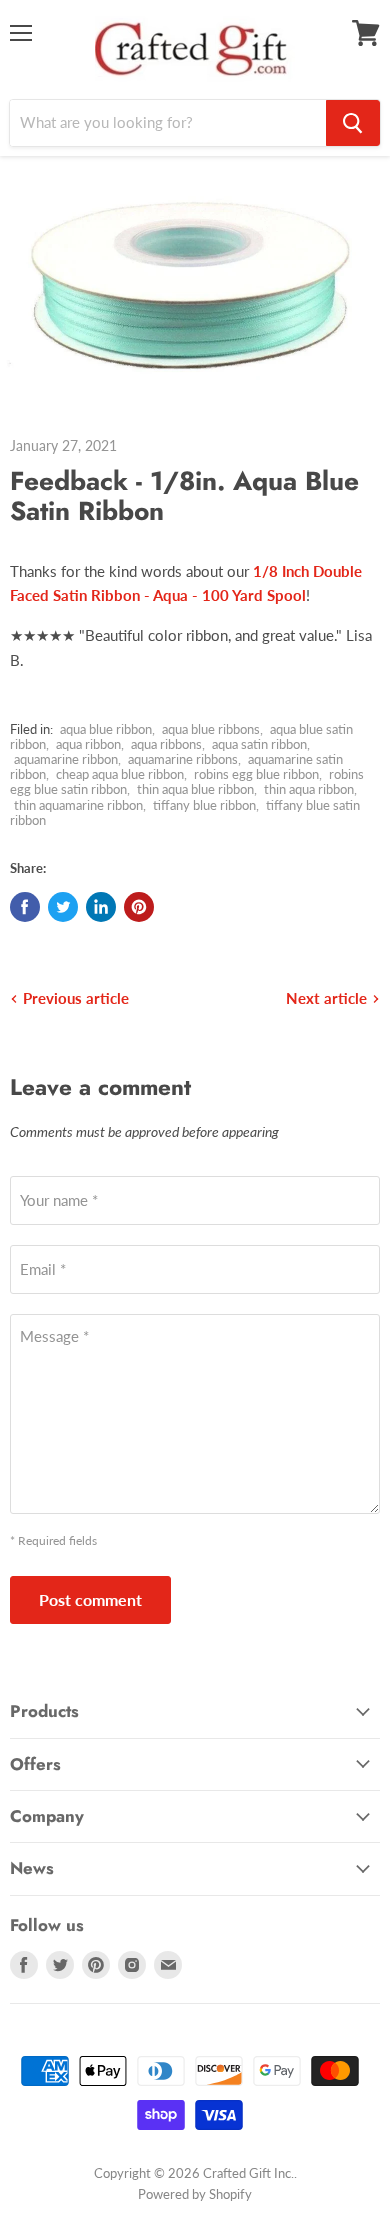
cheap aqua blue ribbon (120, 774)
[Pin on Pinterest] (139, 907)
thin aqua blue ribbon (195, 789)
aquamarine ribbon (66, 759)
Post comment (90, 1599)
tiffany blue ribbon (204, 805)
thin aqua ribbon (309, 789)
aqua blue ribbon (106, 729)
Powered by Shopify (195, 2194)
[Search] (353, 123)
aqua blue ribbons (211, 729)
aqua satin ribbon (259, 744)
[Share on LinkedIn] (101, 907)
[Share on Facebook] (25, 907)
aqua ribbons (166, 744)
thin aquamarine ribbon (78, 805)
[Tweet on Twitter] (63, 907)
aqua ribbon (88, 744)
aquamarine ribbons (183, 759)
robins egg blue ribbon (256, 774)
